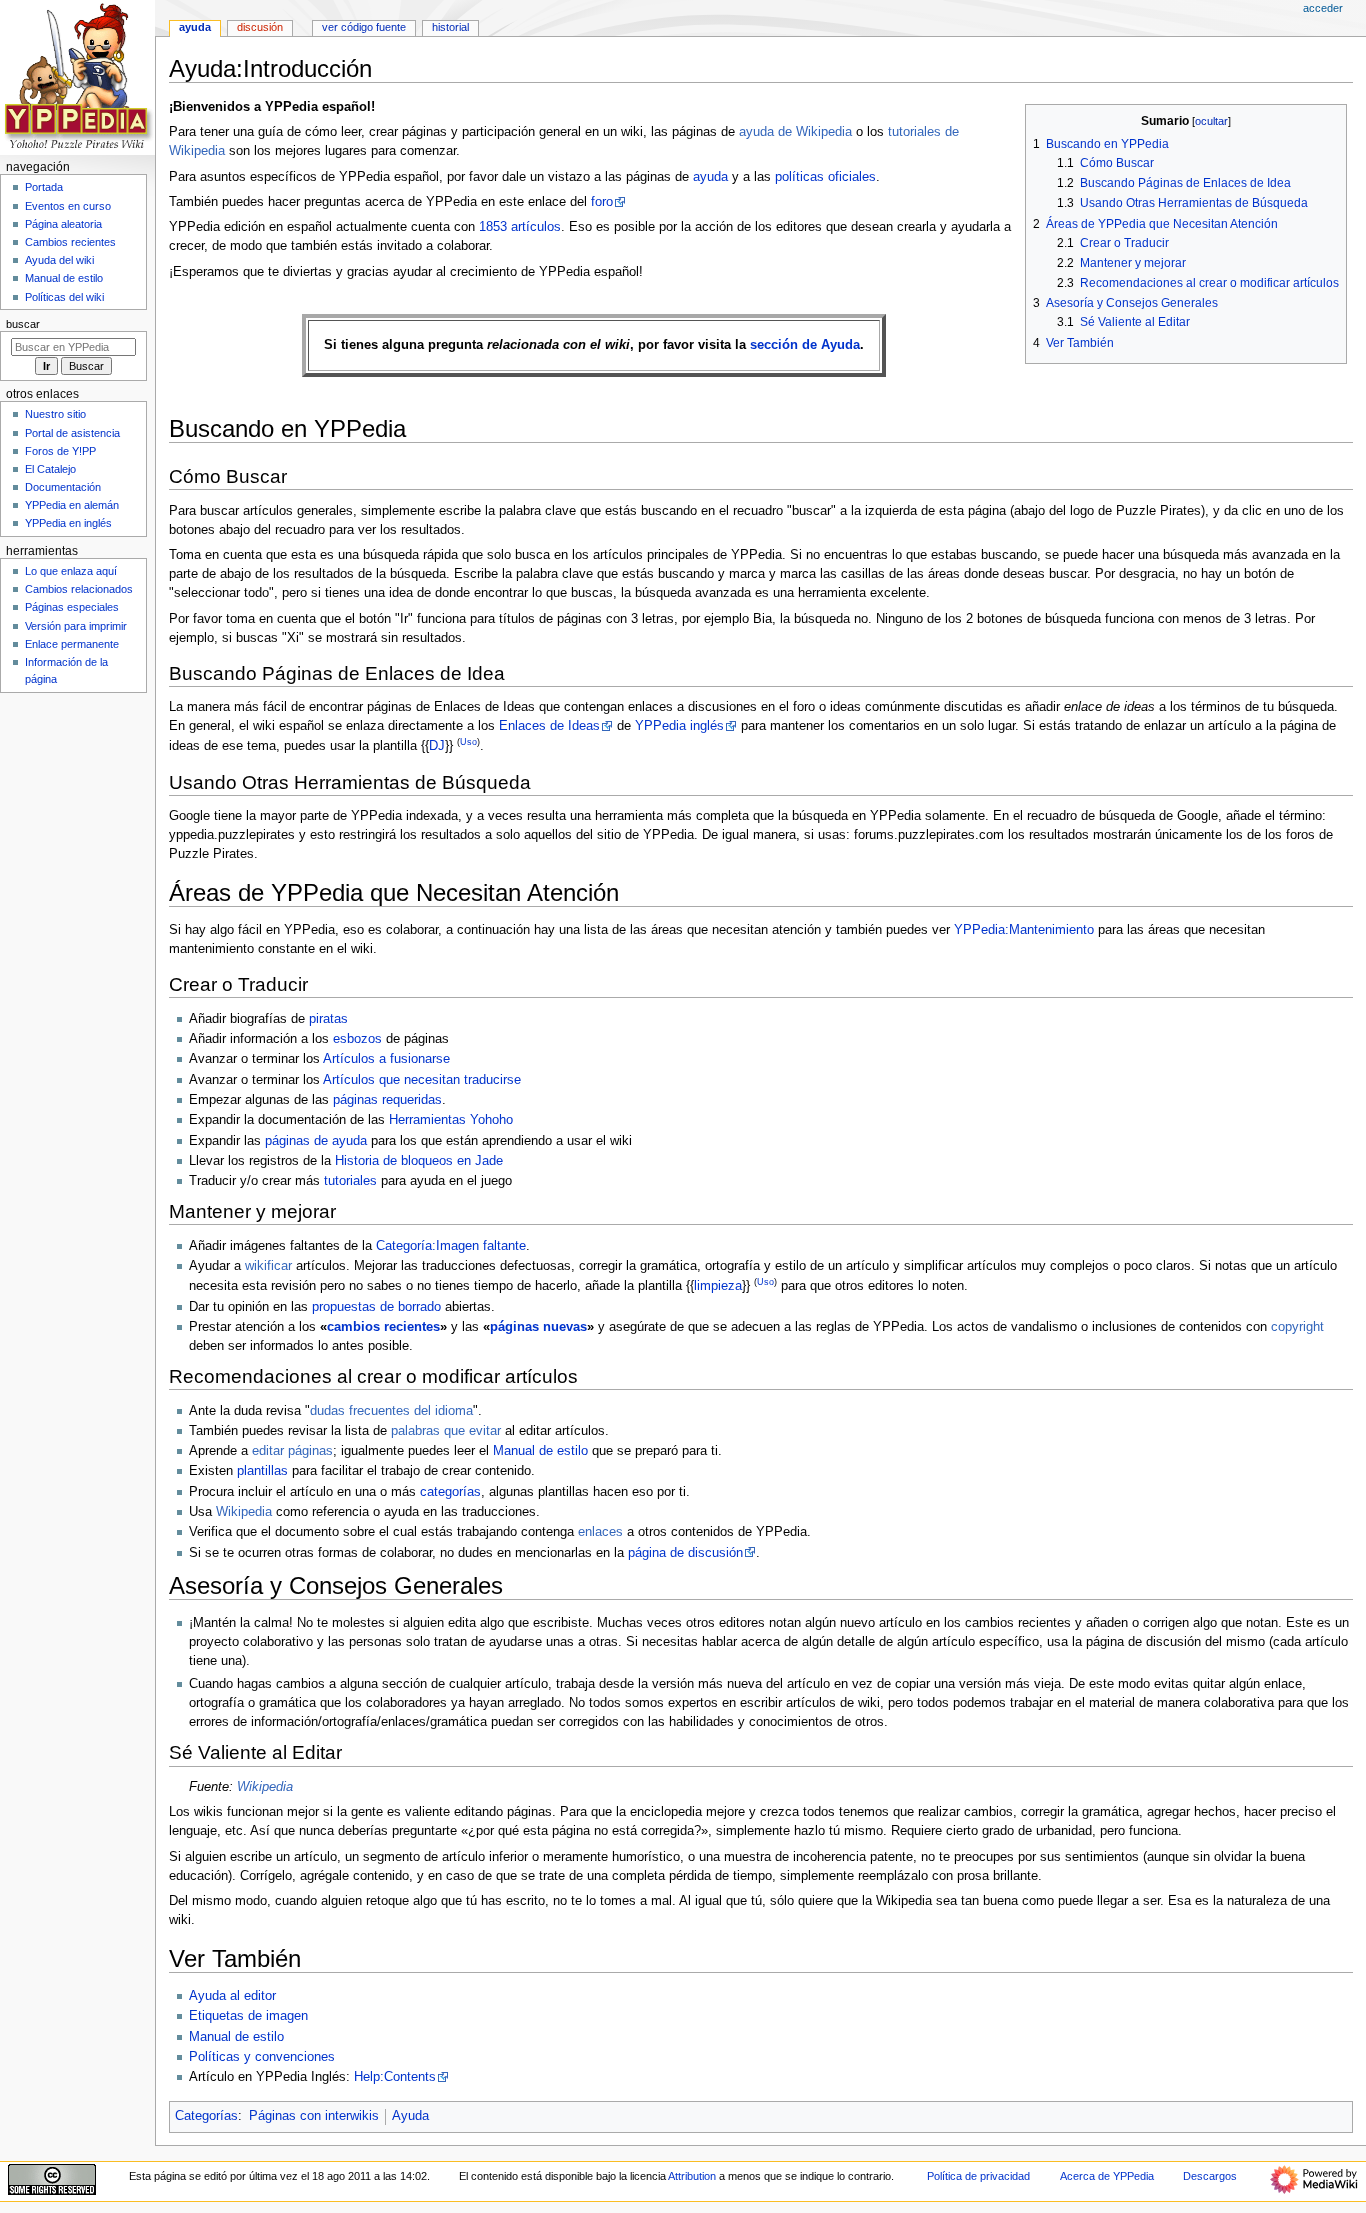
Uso (468, 742)
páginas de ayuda (316, 1141)
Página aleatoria (63, 224)
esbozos (357, 1039)
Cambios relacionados (79, 589)
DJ (437, 747)
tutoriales (350, 1181)
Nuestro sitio (55, 414)
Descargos (1210, 2176)
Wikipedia (244, 1512)
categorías (450, 1492)
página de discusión (685, 1553)
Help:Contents (395, 2077)
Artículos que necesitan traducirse (422, 1080)
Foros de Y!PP (60, 451)
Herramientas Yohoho (451, 1120)
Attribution (692, 2176)
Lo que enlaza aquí (71, 571)
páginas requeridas (387, 1100)
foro (602, 202)
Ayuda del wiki (59, 260)
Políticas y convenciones (262, 2057)
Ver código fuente (364, 27)
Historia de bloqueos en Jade (419, 1161)
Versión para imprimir (76, 626)
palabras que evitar (446, 1431)
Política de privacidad (978, 2176)
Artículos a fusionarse (386, 1059)
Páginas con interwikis (314, 2116)
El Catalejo (50, 469)
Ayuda (410, 2116)
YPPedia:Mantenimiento (1024, 930)
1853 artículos (520, 227)
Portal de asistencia (72, 433)
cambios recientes (383, 1327)
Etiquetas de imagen (248, 2016)
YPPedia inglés (679, 726)
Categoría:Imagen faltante (451, 1246)
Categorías (206, 2116)
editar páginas (292, 1451)
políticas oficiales (825, 177)
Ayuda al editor (232, 1996)
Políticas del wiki (64, 297)
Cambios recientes (70, 242)
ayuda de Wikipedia (795, 132)
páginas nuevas (538, 1327)
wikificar (268, 1266)
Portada (44, 187)
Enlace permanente (72, 644)
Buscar (23, 324)
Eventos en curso (68, 206)
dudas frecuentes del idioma (391, 1411)
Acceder (1323, 8)
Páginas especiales (72, 607)
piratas (328, 1019)
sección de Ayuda (805, 345)
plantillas (262, 1471)
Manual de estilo (540, 1451)
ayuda (710, 177)
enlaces (600, 1532)
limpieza (718, 1286)
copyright (1297, 1327)
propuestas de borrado (376, 1307)
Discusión (260, 27)
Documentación (63, 487)
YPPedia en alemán (72, 505)
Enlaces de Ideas (549, 726)
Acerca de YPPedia (1107, 2176)
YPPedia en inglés (68, 523)
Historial (450, 27)
